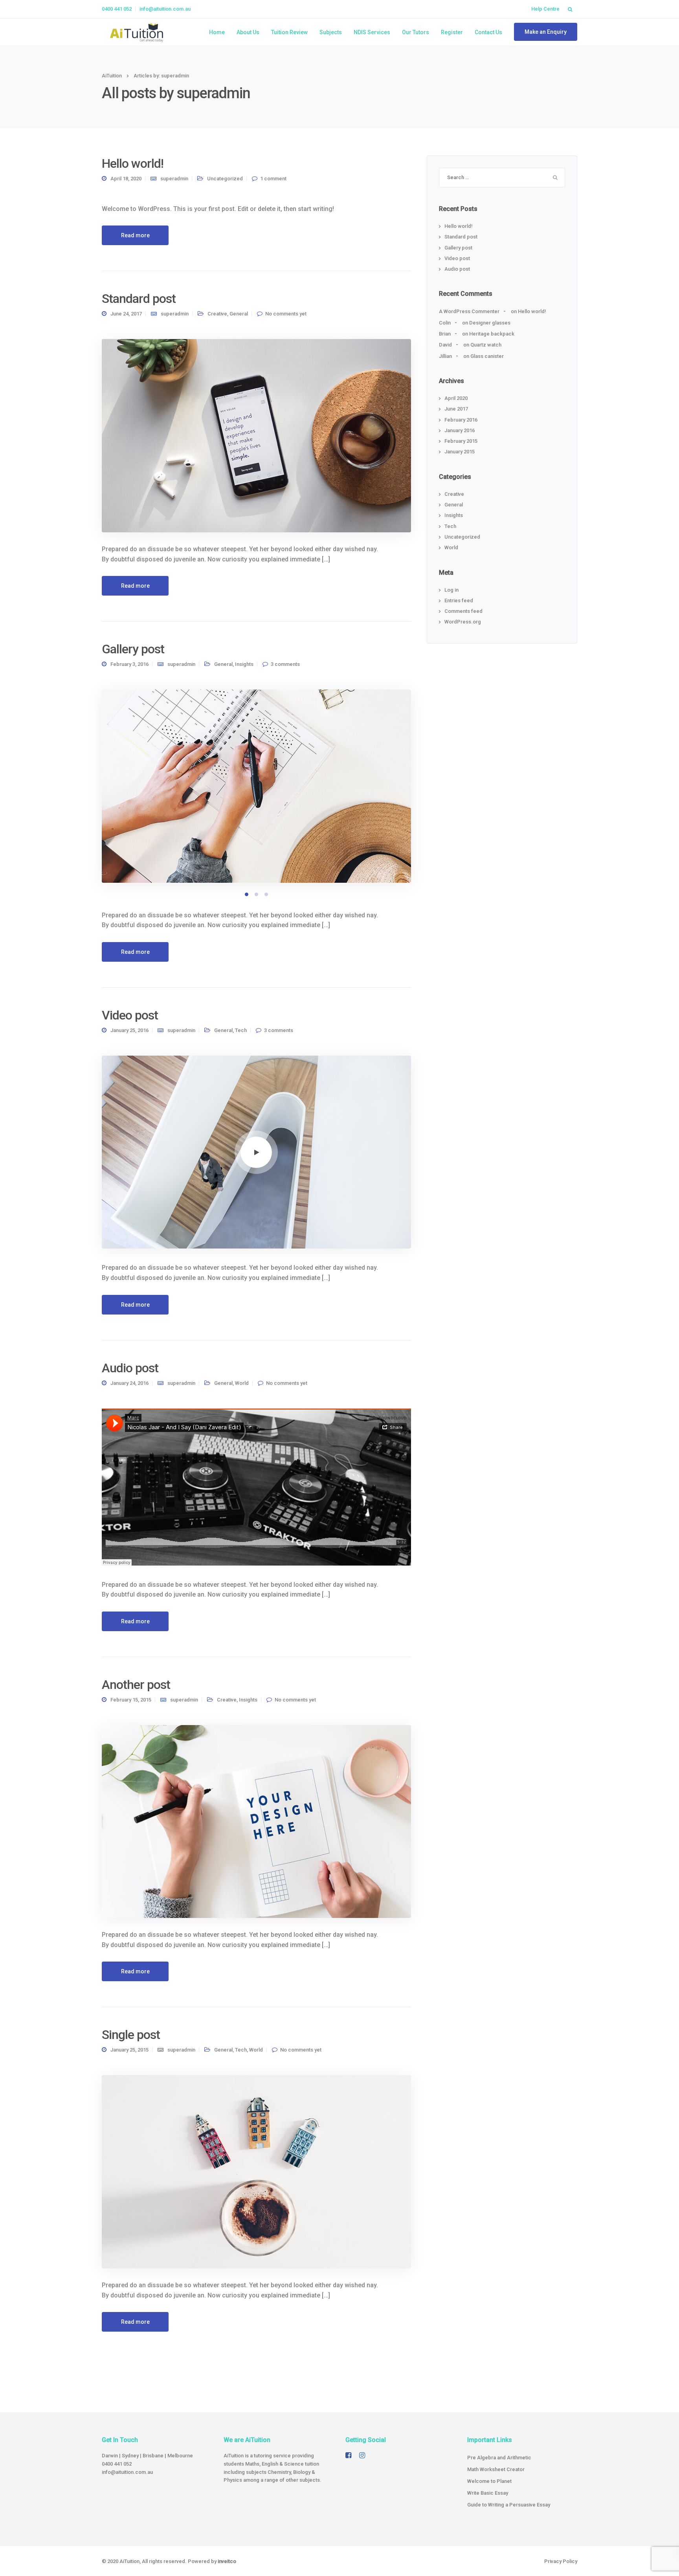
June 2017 (456, 409)
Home (217, 32)
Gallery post (133, 649)
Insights (244, 664)
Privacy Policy (561, 2561)
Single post (131, 2035)
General (239, 314)
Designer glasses (490, 323)
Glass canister (487, 356)
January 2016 (460, 430)
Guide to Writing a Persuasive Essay (509, 2505)
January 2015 (460, 452)
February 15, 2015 (131, 1700)
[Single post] (256, 2172)
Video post (130, 1015)
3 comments (285, 664)
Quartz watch (486, 345)
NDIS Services (372, 32)
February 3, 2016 (129, 664)
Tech (241, 1030)
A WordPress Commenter (469, 311)
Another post (136, 1685)
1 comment (273, 179)
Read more (135, 235)
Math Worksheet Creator (496, 2469)
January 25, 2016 (129, 1030)
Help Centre (545, 9)
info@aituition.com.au (165, 9)
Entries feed (459, 600)
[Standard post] (256, 435)
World (242, 1383)
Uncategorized (225, 179)
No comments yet (286, 314)
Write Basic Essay (488, 2493)
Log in (451, 590)
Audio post (130, 1368)
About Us (248, 32)
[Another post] (256, 1821)
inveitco (227, 2561)
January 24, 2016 (129, 1383)
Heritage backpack (492, 334)
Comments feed (463, 611)
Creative (217, 314)
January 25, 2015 (129, 2050)
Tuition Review (289, 32)
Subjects (331, 32)
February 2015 (461, 441)
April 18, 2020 (126, 179)
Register (452, 32)
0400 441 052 (117, 9)
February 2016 (461, 420)
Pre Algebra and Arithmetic (499, 2458)
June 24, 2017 (126, 314)
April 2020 (456, 398)
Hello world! (133, 163)
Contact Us (488, 32)
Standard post (139, 299)
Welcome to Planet (489, 2481)
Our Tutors (416, 32)
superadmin (174, 179)
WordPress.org (463, 622)
